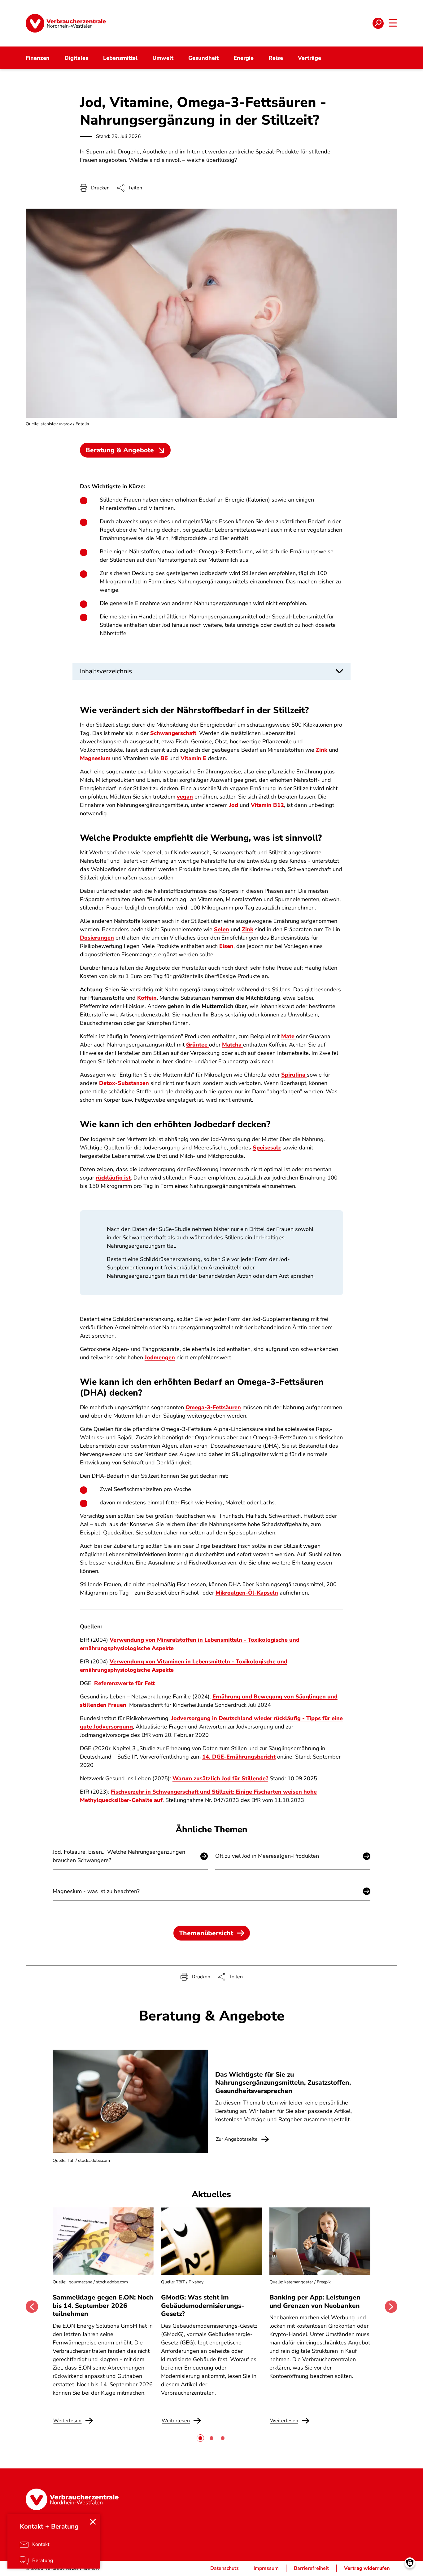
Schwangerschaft (173, 733)
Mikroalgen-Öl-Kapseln (247, 1593)
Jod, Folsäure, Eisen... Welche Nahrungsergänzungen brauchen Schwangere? (119, 1856)
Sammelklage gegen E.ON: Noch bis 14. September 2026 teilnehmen (103, 2306)
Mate (289, 1036)
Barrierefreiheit (311, 2568)
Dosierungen (97, 938)
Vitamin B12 (267, 805)
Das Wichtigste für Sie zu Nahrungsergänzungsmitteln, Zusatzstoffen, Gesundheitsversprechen (283, 2083)
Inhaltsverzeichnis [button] (106, 671)
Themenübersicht (206, 1933)
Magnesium (95, 758)
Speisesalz (267, 1148)
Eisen (226, 946)
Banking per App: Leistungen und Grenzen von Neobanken (315, 2301)
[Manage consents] (410, 2563)
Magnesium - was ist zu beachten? (96, 1891)
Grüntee (198, 1045)
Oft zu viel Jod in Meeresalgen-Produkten (267, 1856)
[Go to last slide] (32, 2307)
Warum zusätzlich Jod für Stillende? (220, 1778)
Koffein (147, 998)
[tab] (200, 2438)
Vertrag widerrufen (367, 2568)
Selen (222, 929)
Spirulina (294, 1075)
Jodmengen (160, 1357)
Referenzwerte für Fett (124, 1683)
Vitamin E (193, 758)
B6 (164, 758)
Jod (234, 805)
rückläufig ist (113, 1178)
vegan (185, 797)
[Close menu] (93, 2522)
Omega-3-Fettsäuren (213, 1407)
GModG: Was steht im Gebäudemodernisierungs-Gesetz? (203, 2306)
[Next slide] (391, 2307)
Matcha (233, 1045)
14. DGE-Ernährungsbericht (239, 1757)
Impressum (266, 2568)
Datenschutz (224, 2568)
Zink (322, 750)
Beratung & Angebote (120, 450)
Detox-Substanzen (124, 1083)
